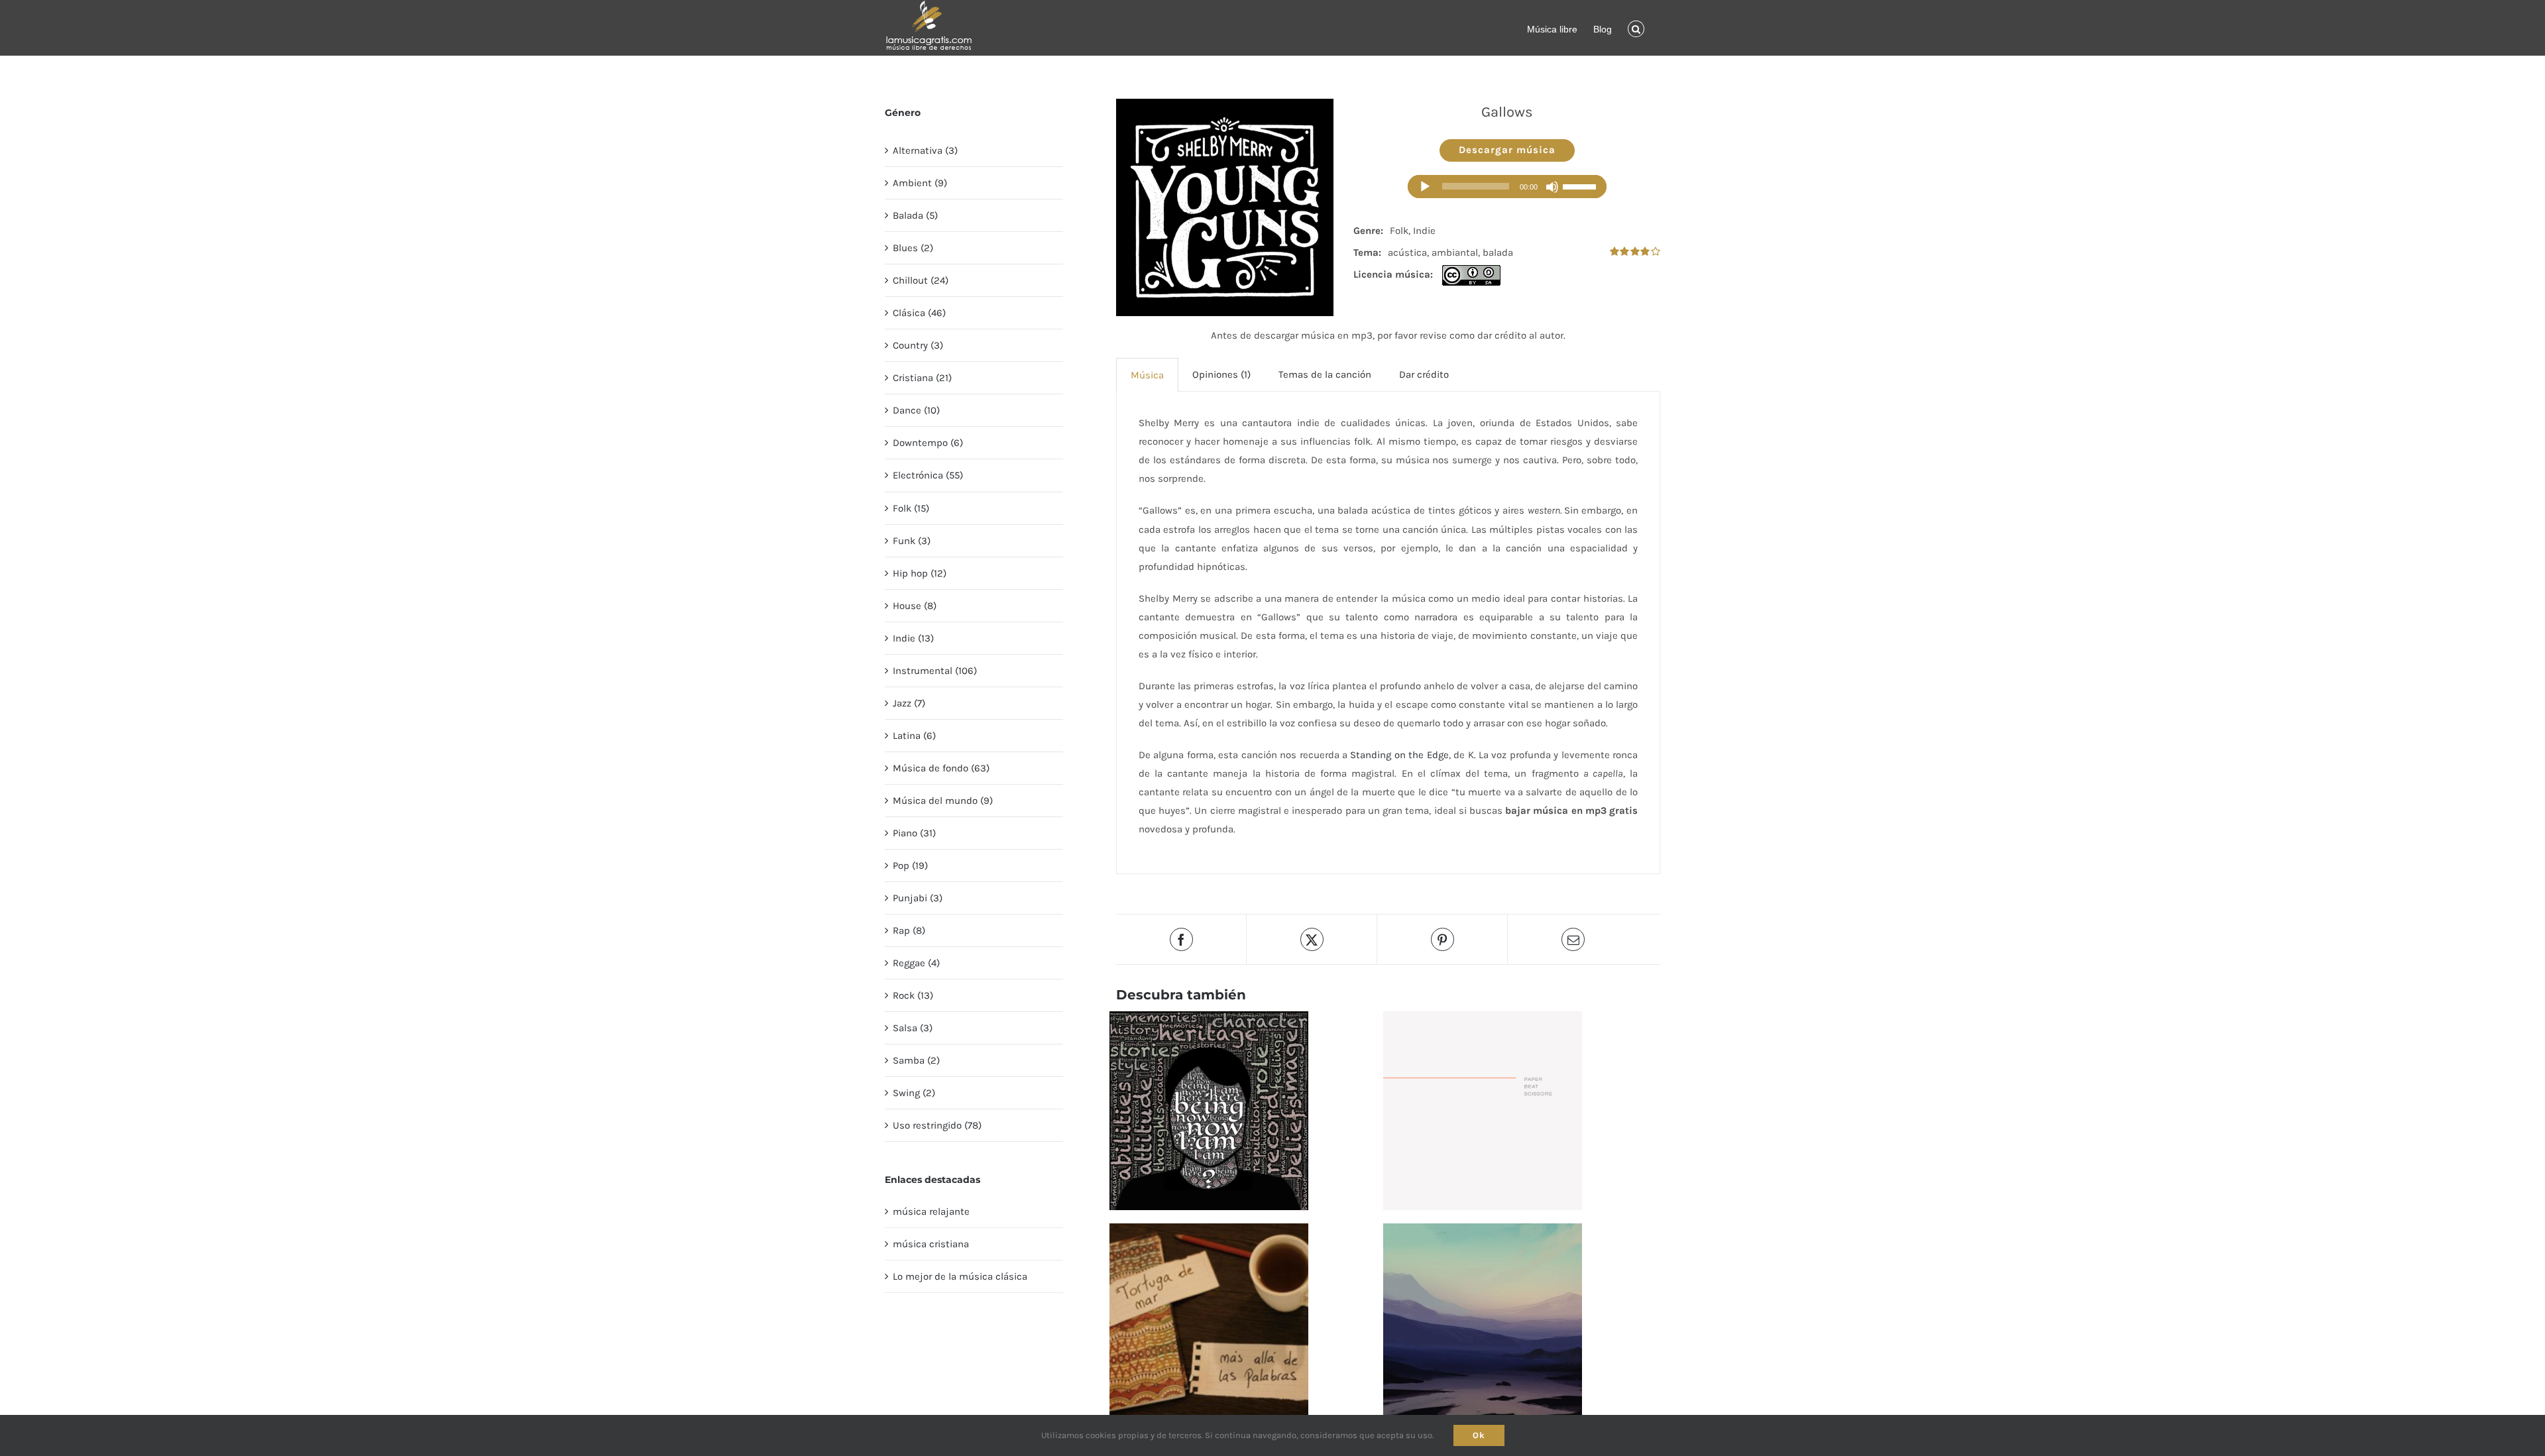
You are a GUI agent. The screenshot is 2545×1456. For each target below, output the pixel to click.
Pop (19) (910, 866)
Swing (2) (914, 1093)
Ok (1479, 1435)
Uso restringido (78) (937, 1125)
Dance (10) (916, 410)
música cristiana (931, 1244)
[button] (1636, 28)
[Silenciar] (1552, 187)
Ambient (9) (920, 183)
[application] (1507, 187)
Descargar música (1507, 150)
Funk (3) (912, 541)
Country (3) (918, 345)
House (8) (915, 606)
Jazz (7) (909, 703)
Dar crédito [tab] (1424, 374)
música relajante (931, 1211)
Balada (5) (915, 215)
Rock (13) (913, 995)
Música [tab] (1147, 375)
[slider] (1581, 187)
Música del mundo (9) (943, 801)
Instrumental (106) (935, 671)
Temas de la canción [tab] (1325, 374)
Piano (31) (914, 833)
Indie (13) (913, 638)
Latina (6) (914, 736)
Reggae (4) (916, 963)
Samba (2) (916, 1060)
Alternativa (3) (925, 150)
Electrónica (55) (928, 475)
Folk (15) (911, 508)
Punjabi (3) (918, 898)
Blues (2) (913, 248)
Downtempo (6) (928, 443)
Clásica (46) (919, 313)
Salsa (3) (913, 1028)
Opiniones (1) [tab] (1221, 374)
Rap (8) (909, 930)
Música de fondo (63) (941, 768)
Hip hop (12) (920, 573)
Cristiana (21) (922, 378)
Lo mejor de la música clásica (960, 1276)
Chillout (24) (921, 280)
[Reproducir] (1425, 187)
